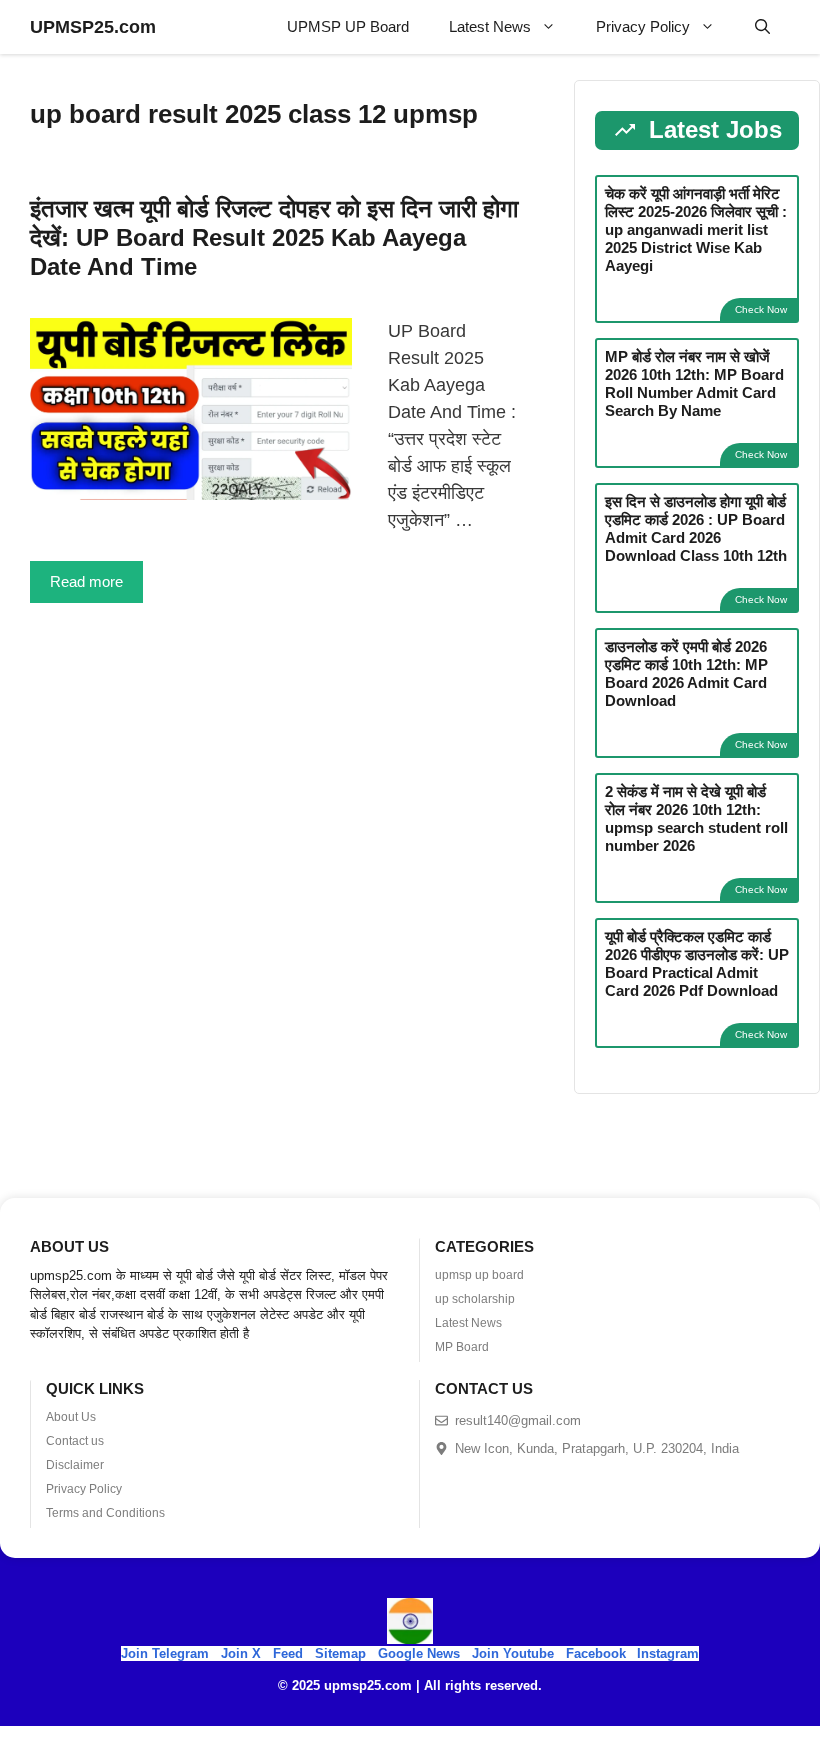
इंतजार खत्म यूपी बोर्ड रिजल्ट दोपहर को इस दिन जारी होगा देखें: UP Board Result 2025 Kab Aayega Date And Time (274, 237)
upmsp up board (479, 1275)
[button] (762, 27)
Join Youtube (513, 1653)
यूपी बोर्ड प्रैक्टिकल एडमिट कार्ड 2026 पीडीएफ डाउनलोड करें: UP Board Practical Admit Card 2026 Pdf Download (697, 963)
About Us (71, 1417)
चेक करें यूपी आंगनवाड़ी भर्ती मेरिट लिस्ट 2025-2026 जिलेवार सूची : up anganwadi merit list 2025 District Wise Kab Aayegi (696, 229)
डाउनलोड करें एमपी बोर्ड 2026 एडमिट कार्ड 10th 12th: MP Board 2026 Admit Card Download (686, 673)
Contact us (75, 1441)
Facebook (596, 1653)
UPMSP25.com (93, 27)
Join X (243, 1653)
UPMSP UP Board (348, 26)
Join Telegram (165, 1653)
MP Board (462, 1347)
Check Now (761, 309)
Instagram (668, 1653)
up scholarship (475, 1299)
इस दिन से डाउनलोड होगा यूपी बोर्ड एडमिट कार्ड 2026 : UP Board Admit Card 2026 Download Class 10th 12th (696, 528)
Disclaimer (75, 1465)
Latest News (490, 26)
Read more (86, 581)
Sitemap (340, 1653)
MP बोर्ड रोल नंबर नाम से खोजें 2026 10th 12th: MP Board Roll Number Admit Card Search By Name (694, 383)
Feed (288, 1653)
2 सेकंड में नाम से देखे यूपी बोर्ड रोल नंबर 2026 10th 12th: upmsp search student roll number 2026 (696, 818)
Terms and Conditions (105, 1513)
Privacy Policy (643, 26)
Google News (419, 1653)
